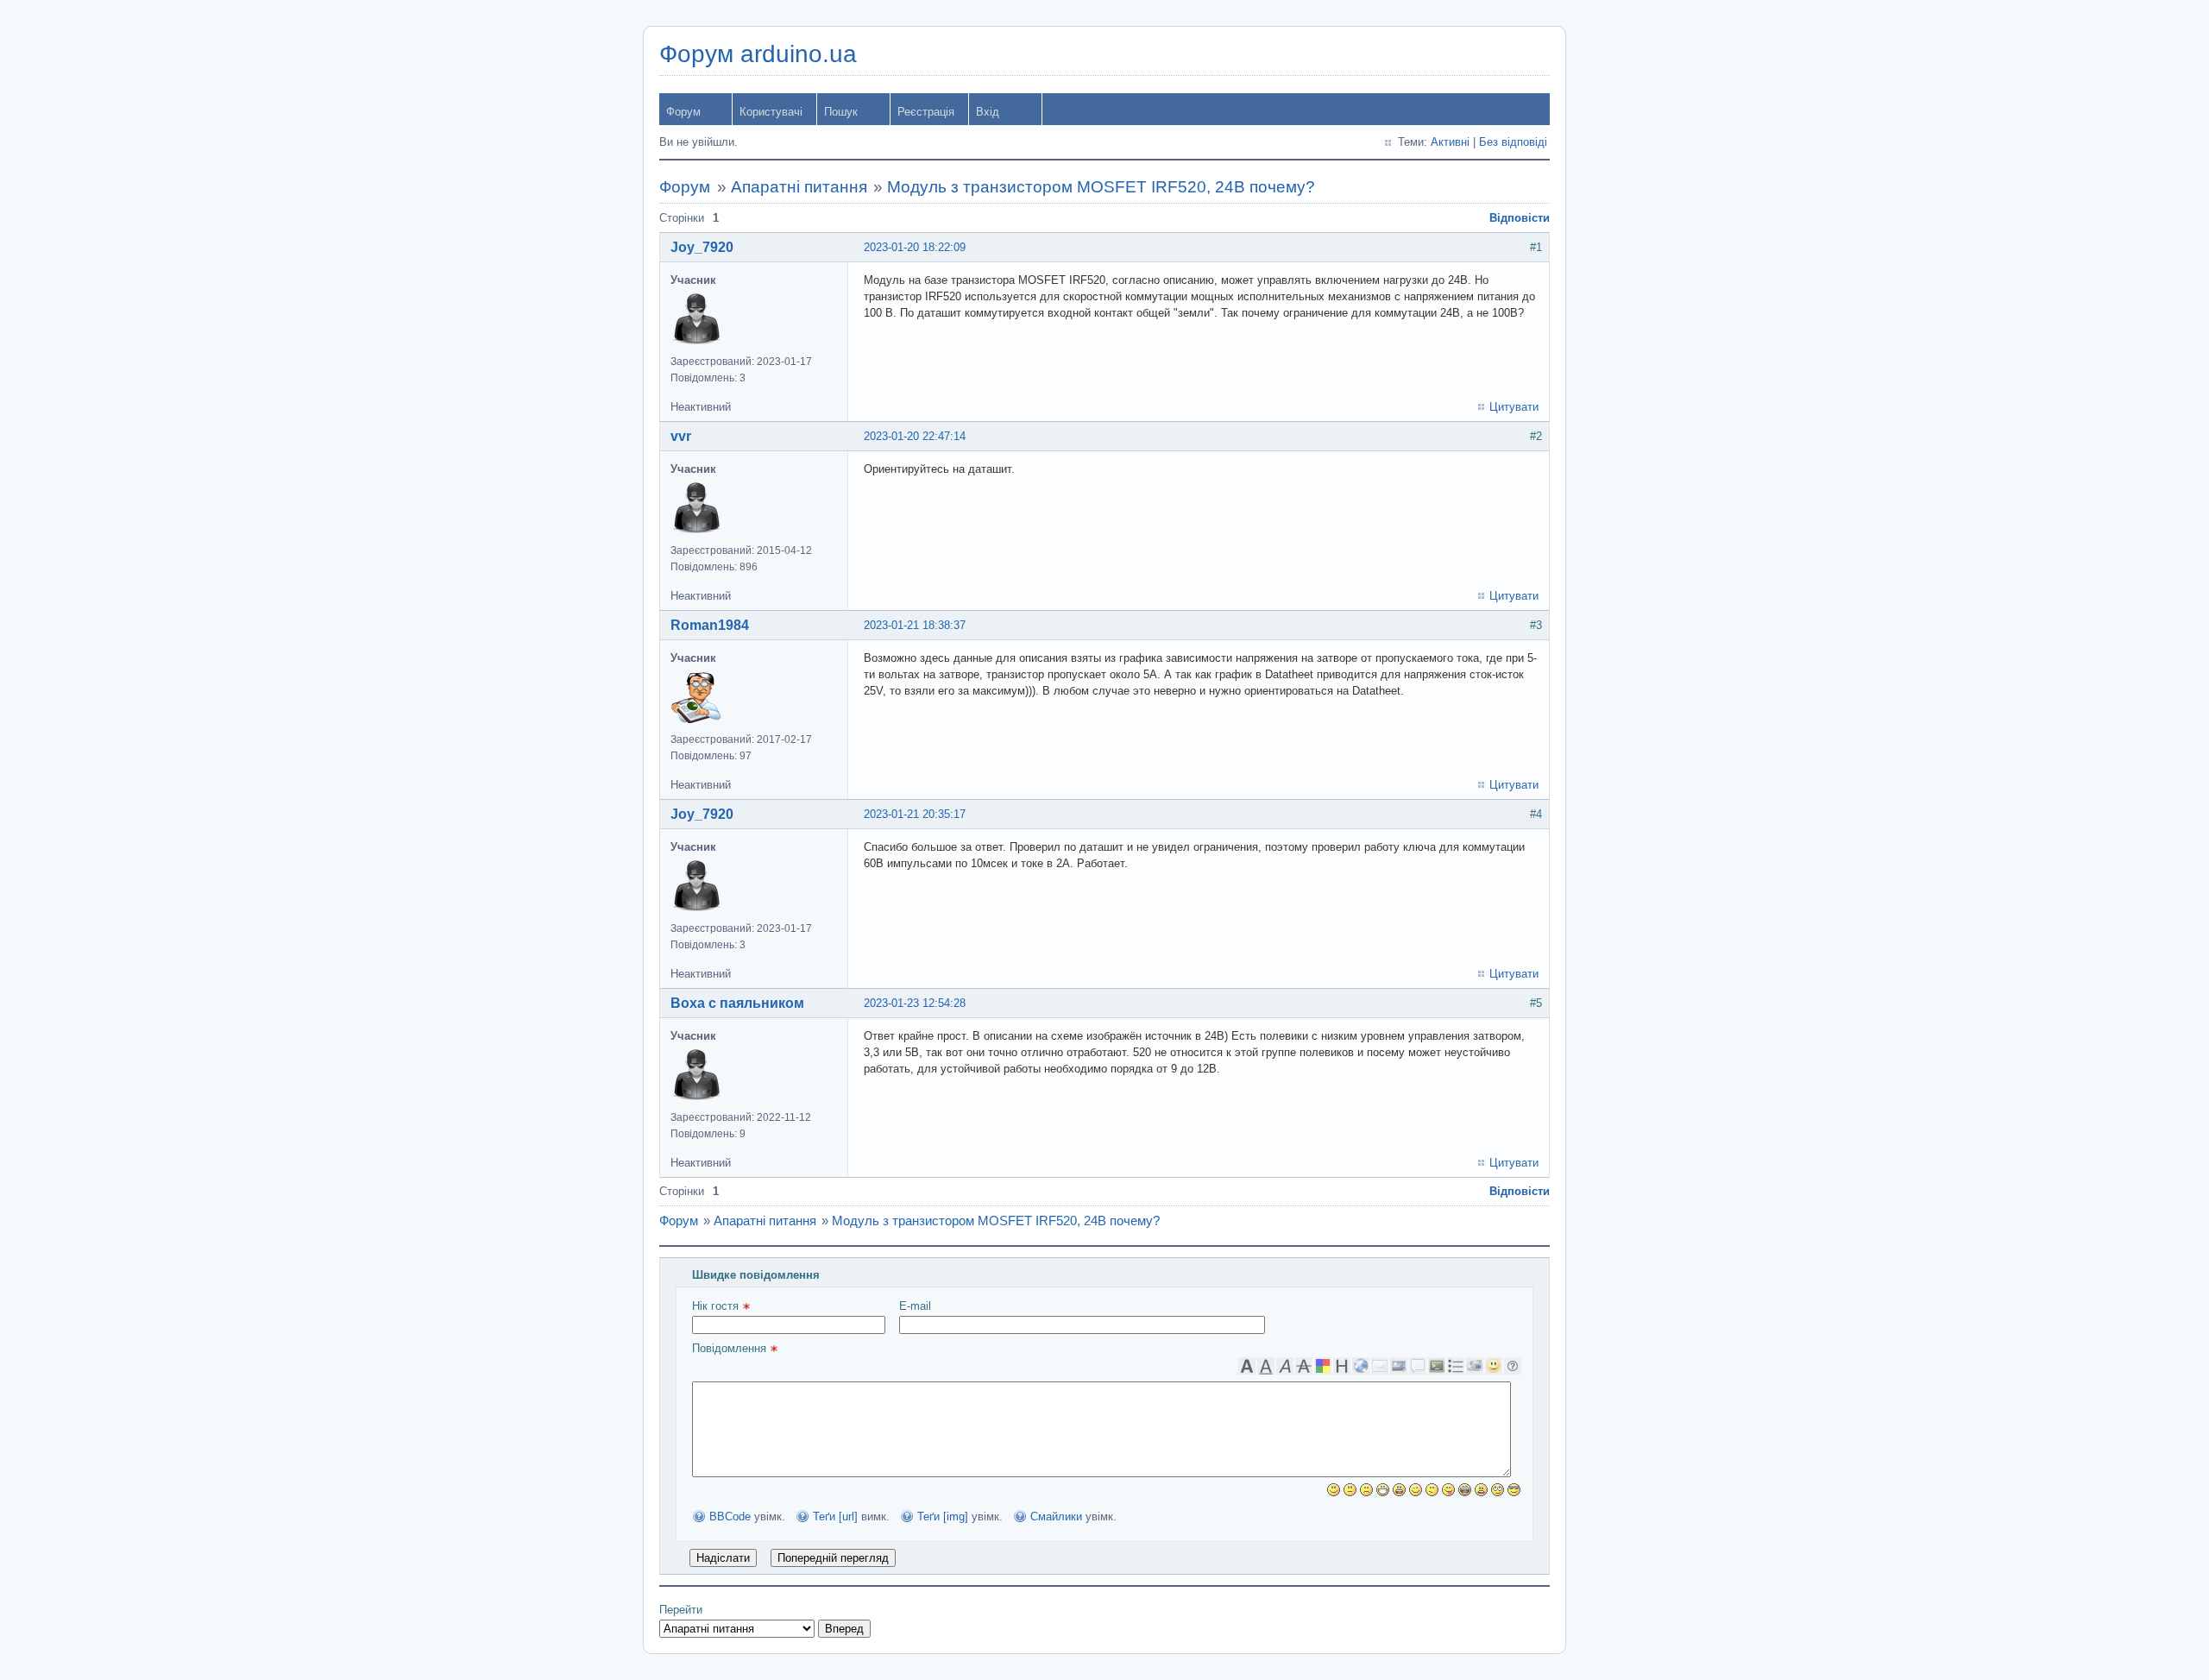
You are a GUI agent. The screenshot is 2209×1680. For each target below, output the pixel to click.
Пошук (841, 112)
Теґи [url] (835, 1516)
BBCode (730, 1516)
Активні (1450, 142)
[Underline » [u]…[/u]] (1266, 1366)
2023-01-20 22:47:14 (915, 436)
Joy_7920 (702, 247)
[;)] (1416, 1490)
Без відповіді (1513, 142)
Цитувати (1514, 407)
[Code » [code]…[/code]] (1437, 1366)
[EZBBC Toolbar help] (1513, 1366)
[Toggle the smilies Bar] (1494, 1366)
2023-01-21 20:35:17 (915, 814)
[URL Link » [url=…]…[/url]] (1361, 1366)
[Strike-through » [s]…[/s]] (1304, 1366)
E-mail (915, 1306)
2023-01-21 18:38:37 (915, 625)
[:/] (1432, 1490)
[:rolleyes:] (1498, 1490)
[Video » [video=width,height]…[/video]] (1475, 1366)
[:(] (1366, 1490)
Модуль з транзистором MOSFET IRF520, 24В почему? (1101, 187)
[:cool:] (1514, 1490)
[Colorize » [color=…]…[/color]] (1323, 1366)
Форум (683, 112)
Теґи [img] (943, 1516)
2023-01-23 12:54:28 (915, 1003)
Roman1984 (710, 625)
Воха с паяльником (737, 1003)
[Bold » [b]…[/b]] (1247, 1366)
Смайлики (1056, 1516)
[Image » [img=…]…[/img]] (1399, 1366)
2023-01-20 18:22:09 (915, 247)
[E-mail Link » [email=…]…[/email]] (1380, 1366)
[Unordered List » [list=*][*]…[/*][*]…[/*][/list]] (1456, 1366)
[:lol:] (1465, 1490)
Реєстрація (926, 112)
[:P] (1448, 1490)
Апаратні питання (799, 187)
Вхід (988, 112)
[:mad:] (1481, 1490)
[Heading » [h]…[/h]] (1342, 1366)
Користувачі (771, 112)
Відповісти (1520, 218)
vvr (681, 436)
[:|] (1350, 1490)
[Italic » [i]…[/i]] (1285, 1366)
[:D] (1383, 1490)
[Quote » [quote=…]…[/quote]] (1418, 1366)
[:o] (1399, 1490)
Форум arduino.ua (758, 54)
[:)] (1334, 1490)
